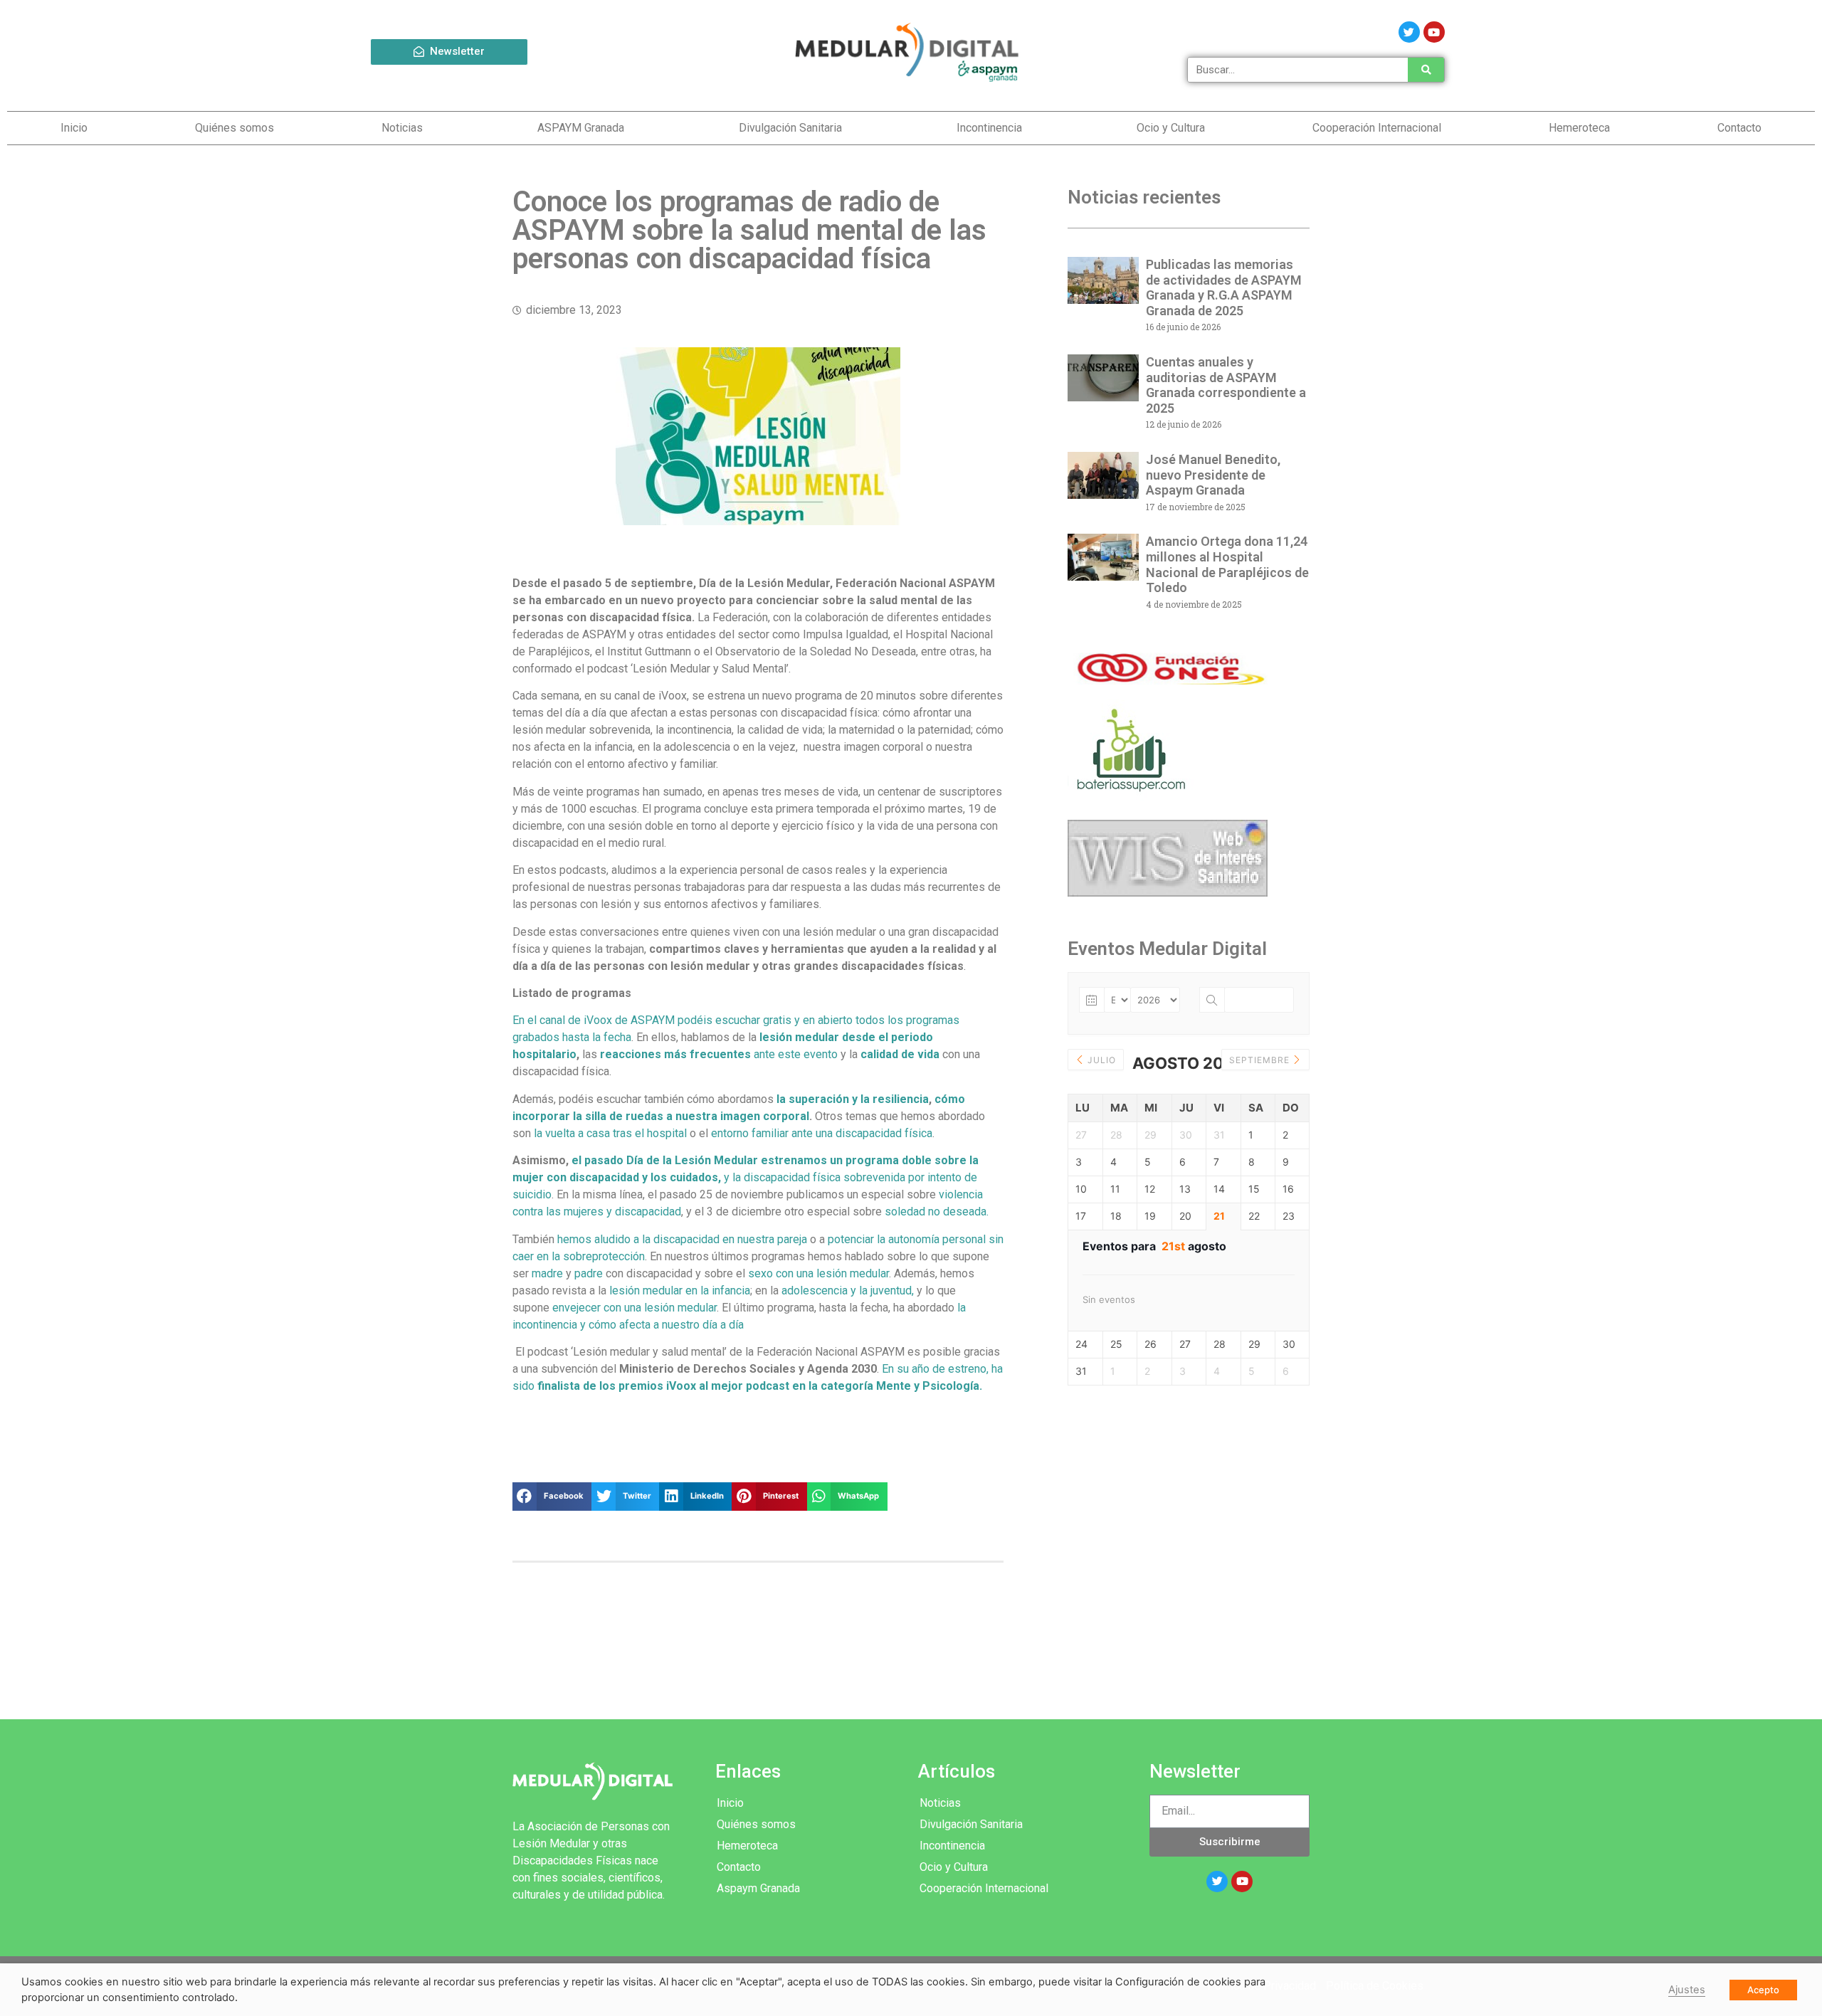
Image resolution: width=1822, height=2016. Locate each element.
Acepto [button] (1763, 1990)
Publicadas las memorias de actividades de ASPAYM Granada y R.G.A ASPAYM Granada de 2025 (1224, 287)
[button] (449, 52)
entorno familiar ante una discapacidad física (822, 1133)
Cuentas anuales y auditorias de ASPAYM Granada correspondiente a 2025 (1226, 385)
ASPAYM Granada (581, 128)
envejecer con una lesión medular (634, 1308)
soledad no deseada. (935, 1212)
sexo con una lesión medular (818, 1273)
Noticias (402, 128)
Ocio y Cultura (1171, 128)
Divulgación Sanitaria (790, 128)
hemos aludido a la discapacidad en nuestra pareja (682, 1239)
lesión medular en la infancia (680, 1291)
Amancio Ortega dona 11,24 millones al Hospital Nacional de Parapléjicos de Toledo (1227, 564)
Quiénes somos (235, 128)
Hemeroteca (1579, 128)
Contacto (1739, 128)
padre (589, 1273)
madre (547, 1273)
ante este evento (719, 1054)
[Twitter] (1409, 32)
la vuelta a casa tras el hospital (610, 1133)
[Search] (1426, 70)
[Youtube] (1434, 32)
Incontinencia (989, 128)
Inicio (74, 128)
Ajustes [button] (1687, 1990)
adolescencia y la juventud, (848, 1291)
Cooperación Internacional (1377, 128)
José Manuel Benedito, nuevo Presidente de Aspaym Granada (1213, 475)
